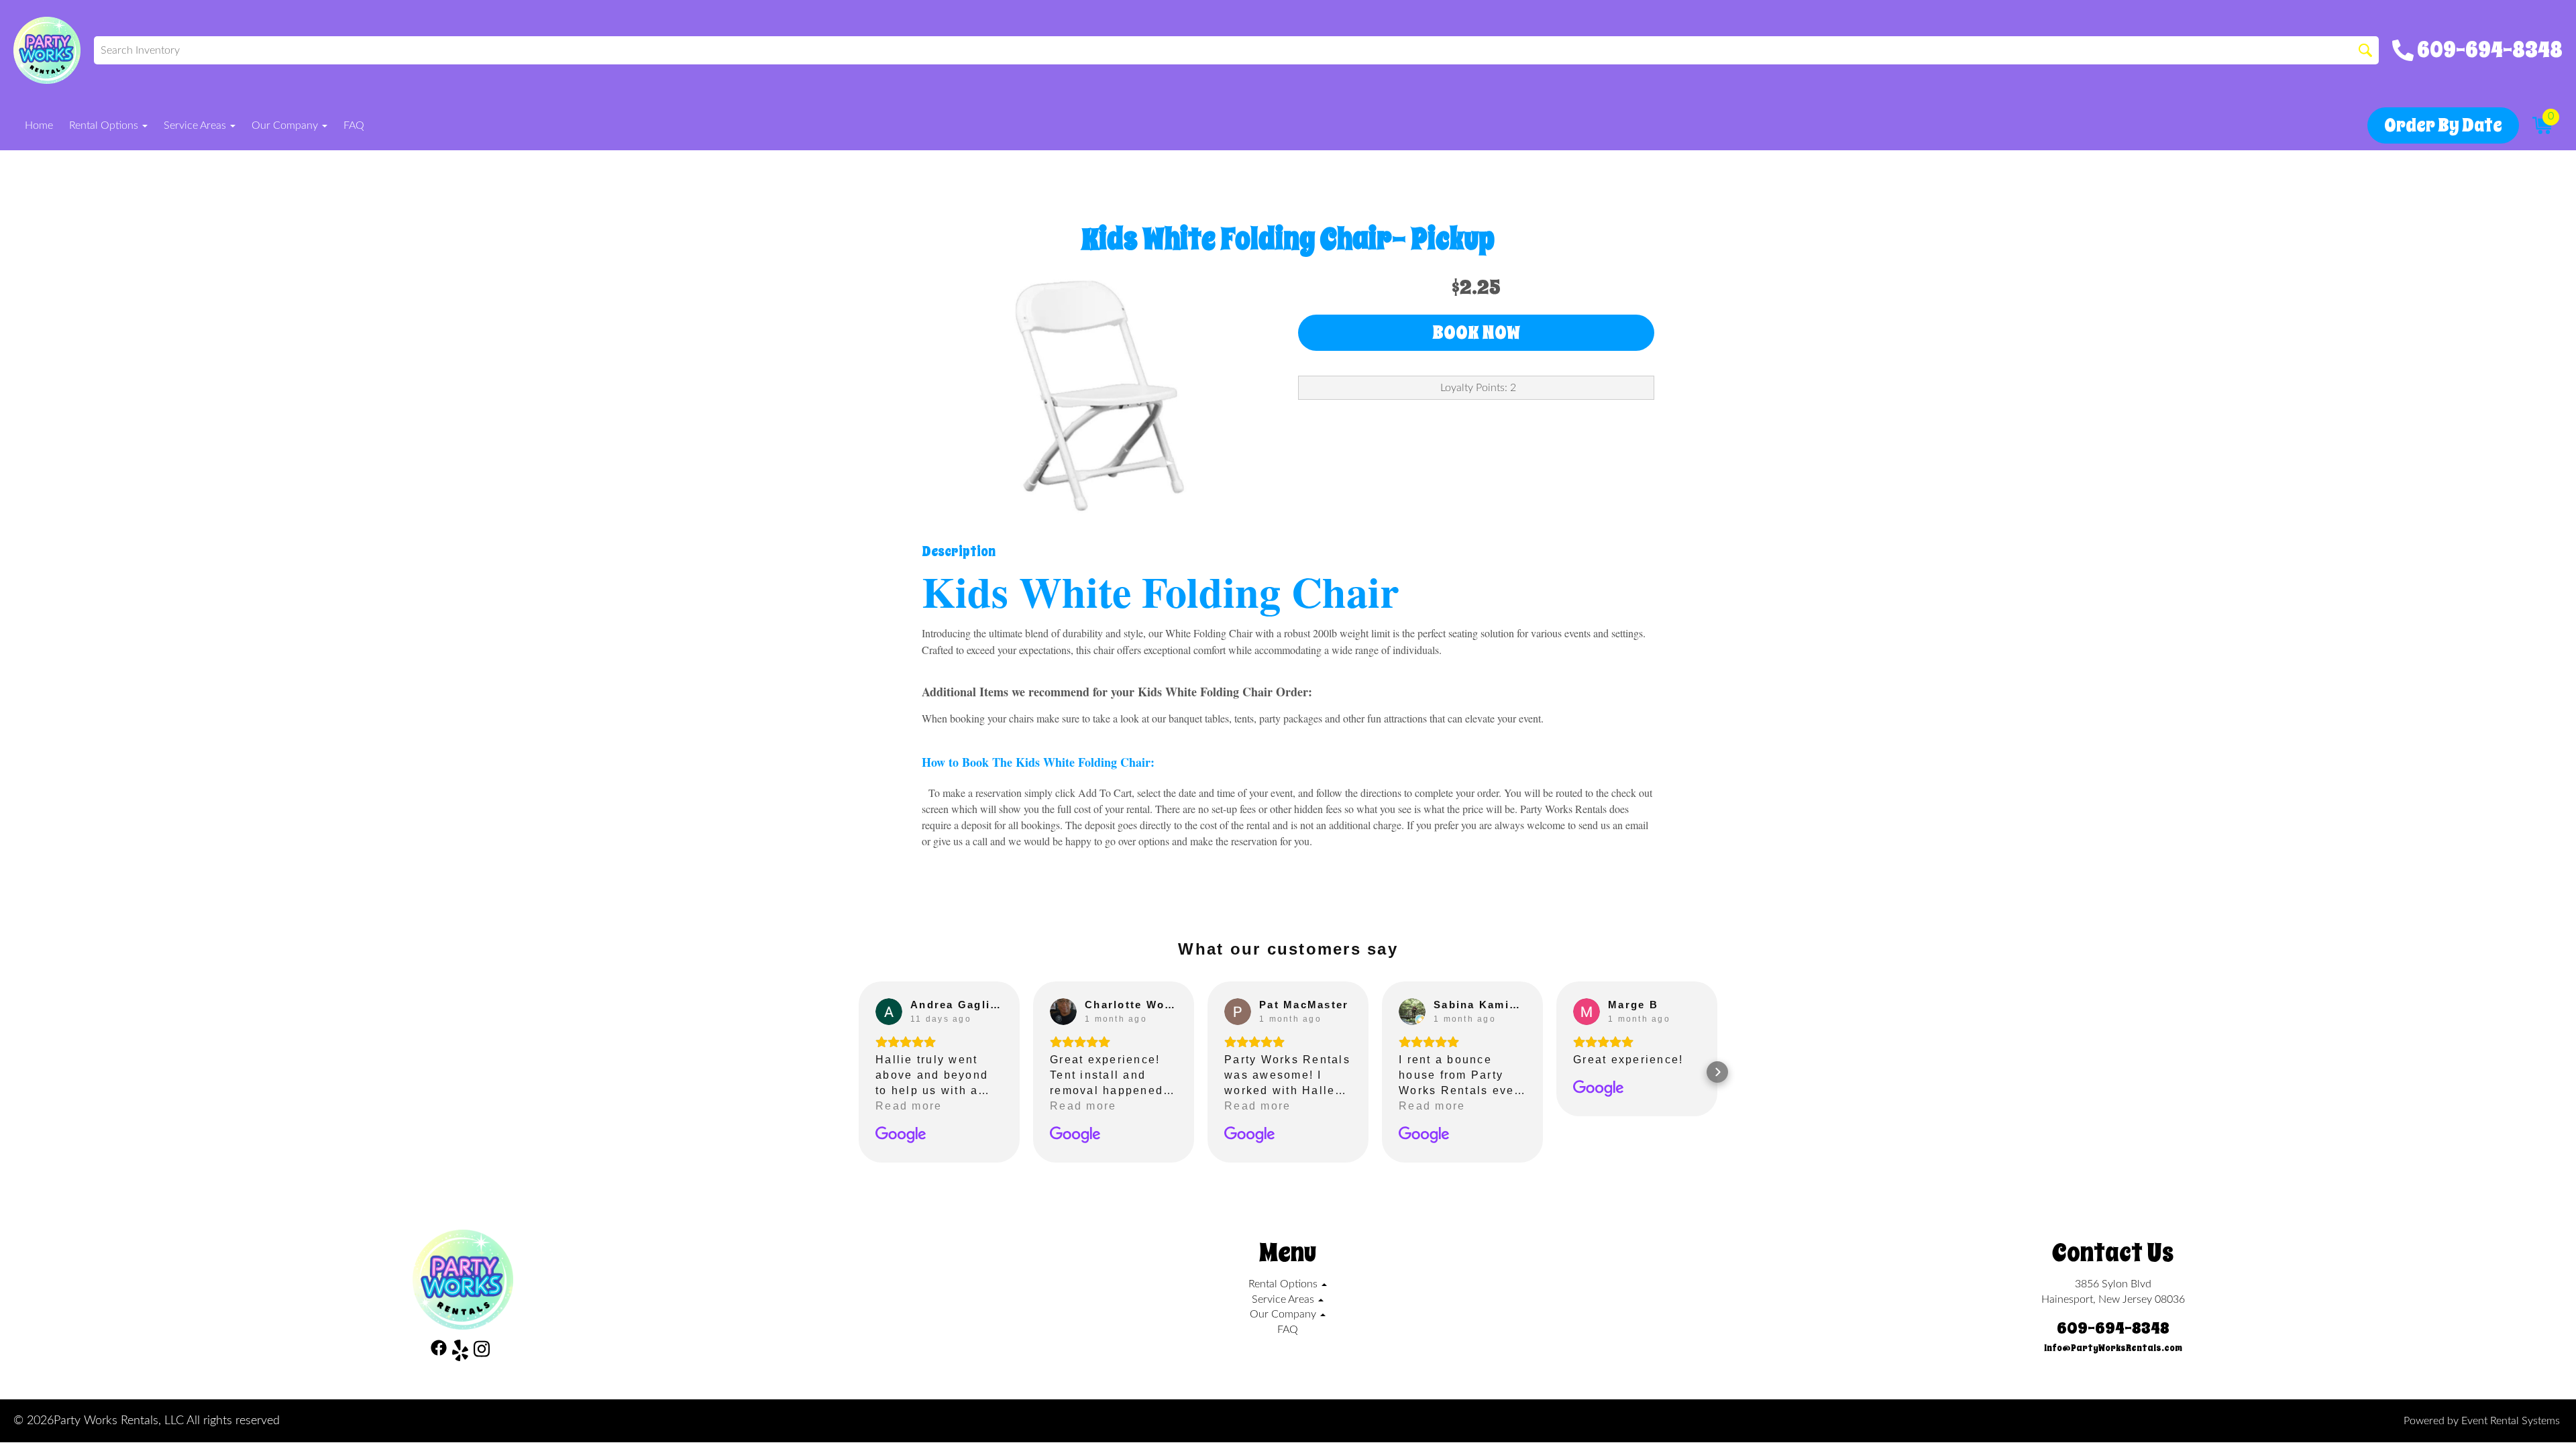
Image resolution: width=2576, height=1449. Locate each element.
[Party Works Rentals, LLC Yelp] (460, 1353)
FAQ (354, 125)
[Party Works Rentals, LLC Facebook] (439, 1353)
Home (39, 125)
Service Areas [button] (196, 125)
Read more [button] (909, 1106)
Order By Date (2443, 125)
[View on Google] (889, 1012)
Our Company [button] (286, 125)
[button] (859, 1072)
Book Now (1476, 332)
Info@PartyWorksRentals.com (2113, 1348)
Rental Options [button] (105, 125)
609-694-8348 (2113, 1328)
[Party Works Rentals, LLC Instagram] (482, 1353)
